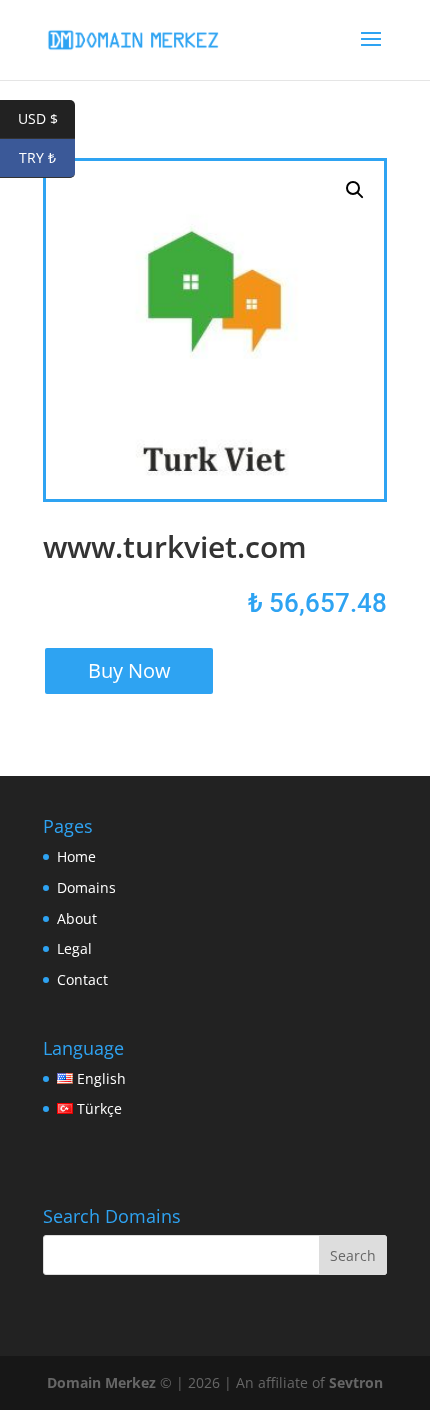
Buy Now (129, 670)
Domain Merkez (101, 1382)
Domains (86, 887)
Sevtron (356, 1382)
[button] (355, 190)
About (77, 918)
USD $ (46, 118)
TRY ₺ (47, 157)
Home (76, 856)
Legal (74, 948)
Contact (82, 979)
